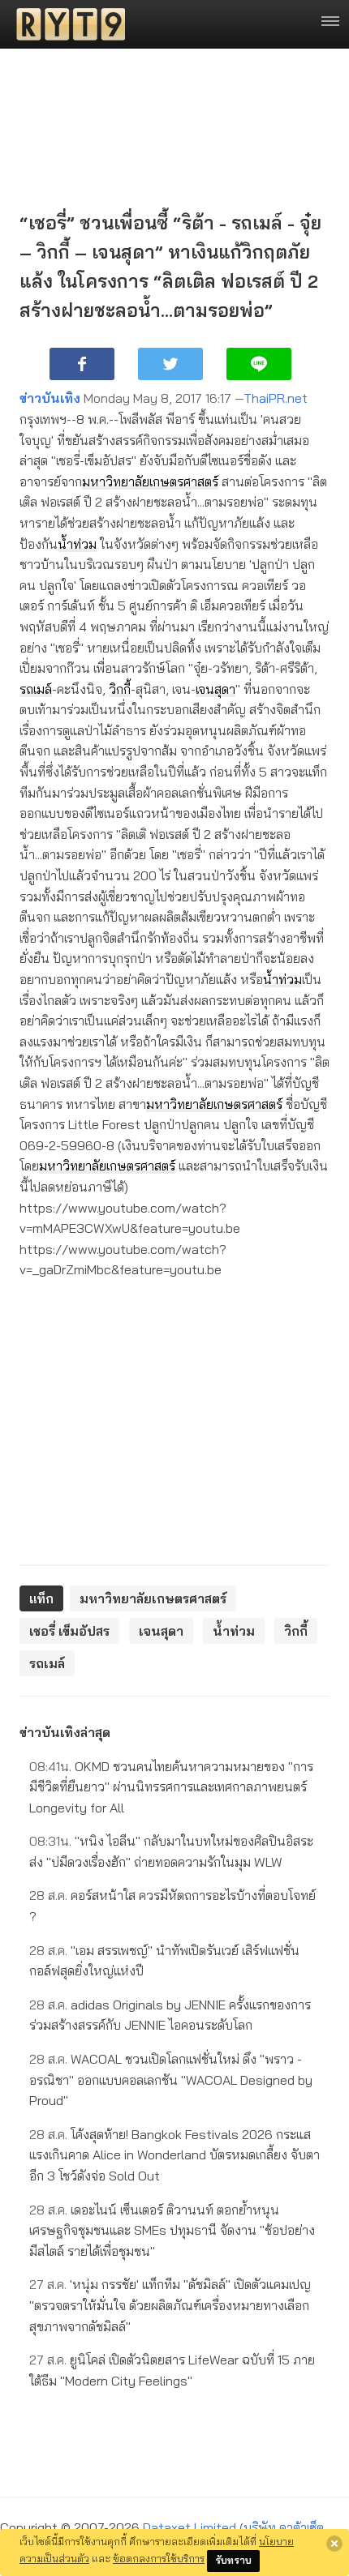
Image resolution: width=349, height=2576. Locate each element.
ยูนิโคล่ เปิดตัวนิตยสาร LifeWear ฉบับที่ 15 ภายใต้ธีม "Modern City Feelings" (172, 2370)
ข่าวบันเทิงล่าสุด (65, 1732)
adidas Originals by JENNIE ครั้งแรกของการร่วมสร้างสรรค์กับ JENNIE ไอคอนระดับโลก (170, 2015)
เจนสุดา (215, 689)
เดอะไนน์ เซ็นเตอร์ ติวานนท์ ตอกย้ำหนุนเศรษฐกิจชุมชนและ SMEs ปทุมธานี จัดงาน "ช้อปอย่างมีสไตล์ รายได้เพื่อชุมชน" (172, 2230)
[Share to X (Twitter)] (170, 364)
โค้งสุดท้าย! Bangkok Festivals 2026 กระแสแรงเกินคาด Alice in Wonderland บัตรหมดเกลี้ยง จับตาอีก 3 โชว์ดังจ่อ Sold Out (174, 2155)
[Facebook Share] (82, 364)
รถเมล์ (36, 689)
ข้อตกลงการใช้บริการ (159, 2558)
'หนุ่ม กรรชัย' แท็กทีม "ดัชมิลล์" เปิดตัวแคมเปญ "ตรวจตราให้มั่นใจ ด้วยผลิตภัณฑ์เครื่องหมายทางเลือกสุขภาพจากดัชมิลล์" (170, 2305)
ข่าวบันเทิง (50, 398)
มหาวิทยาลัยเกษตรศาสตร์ (150, 481)
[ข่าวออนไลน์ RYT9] (66, 24)
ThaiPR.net (276, 398)
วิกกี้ (120, 689)
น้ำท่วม (77, 544)
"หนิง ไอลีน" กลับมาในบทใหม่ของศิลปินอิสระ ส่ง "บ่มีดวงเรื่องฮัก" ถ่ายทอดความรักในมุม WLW (171, 1851)
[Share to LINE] (259, 364)
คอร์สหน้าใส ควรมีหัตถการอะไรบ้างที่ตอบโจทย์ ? (172, 1906)
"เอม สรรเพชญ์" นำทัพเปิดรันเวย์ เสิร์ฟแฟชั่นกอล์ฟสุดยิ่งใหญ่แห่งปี (164, 1961)
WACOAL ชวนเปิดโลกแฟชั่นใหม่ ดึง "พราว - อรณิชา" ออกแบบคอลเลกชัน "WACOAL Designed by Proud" (171, 2080)
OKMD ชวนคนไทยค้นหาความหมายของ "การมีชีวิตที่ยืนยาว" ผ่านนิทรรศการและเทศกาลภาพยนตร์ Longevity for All (171, 1787)
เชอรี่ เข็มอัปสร (69, 1631)
